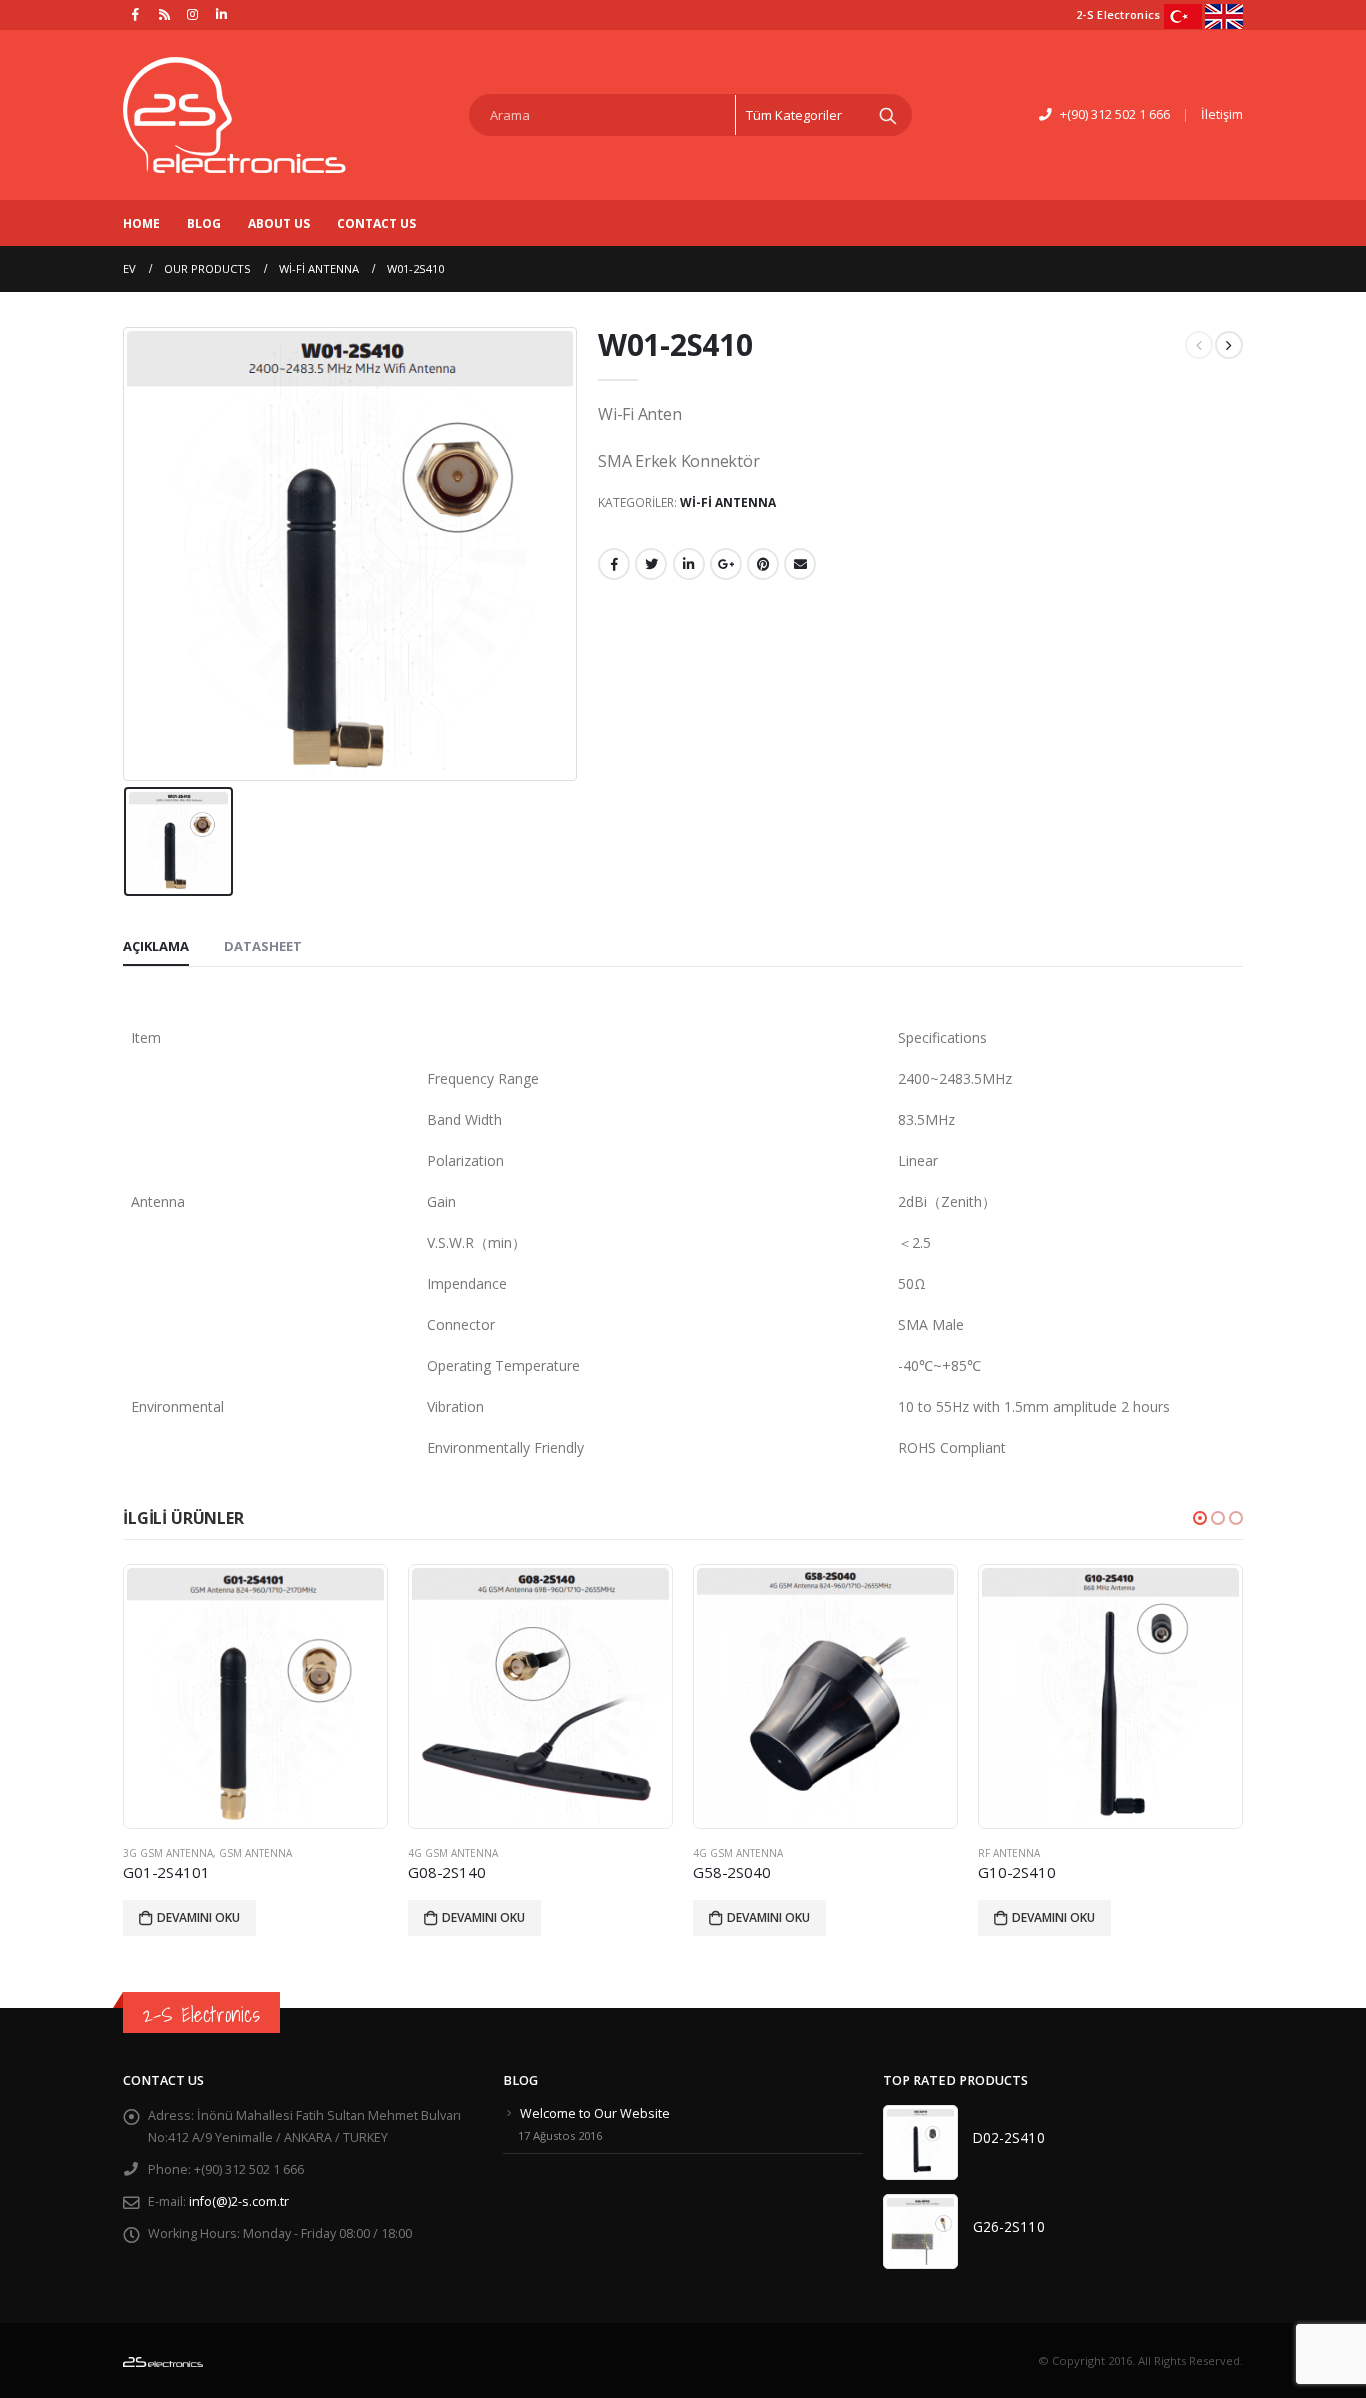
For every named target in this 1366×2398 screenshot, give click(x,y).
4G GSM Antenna (201, 1853)
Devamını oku (231, 1917)
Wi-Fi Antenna (728, 502)
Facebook (614, 564)
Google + (726, 564)
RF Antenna (757, 1853)
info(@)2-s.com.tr (239, 2201)
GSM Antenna (1143, 1853)
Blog (204, 223)
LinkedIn (689, 564)
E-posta (800, 564)
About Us (279, 223)
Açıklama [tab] (156, 946)
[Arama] (888, 115)
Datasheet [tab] (263, 946)
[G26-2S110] (920, 2231)
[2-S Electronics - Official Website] (234, 115)
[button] (1200, 1518)
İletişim (1222, 114)
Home (141, 223)
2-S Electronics (201, 2014)
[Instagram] (193, 14)
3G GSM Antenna (1056, 1853)
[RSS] (165, 14)
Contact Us (376, 223)
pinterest (763, 564)
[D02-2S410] (920, 2142)
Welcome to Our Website (595, 2113)
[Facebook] (136, 14)
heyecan (651, 564)
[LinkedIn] (222, 14)
